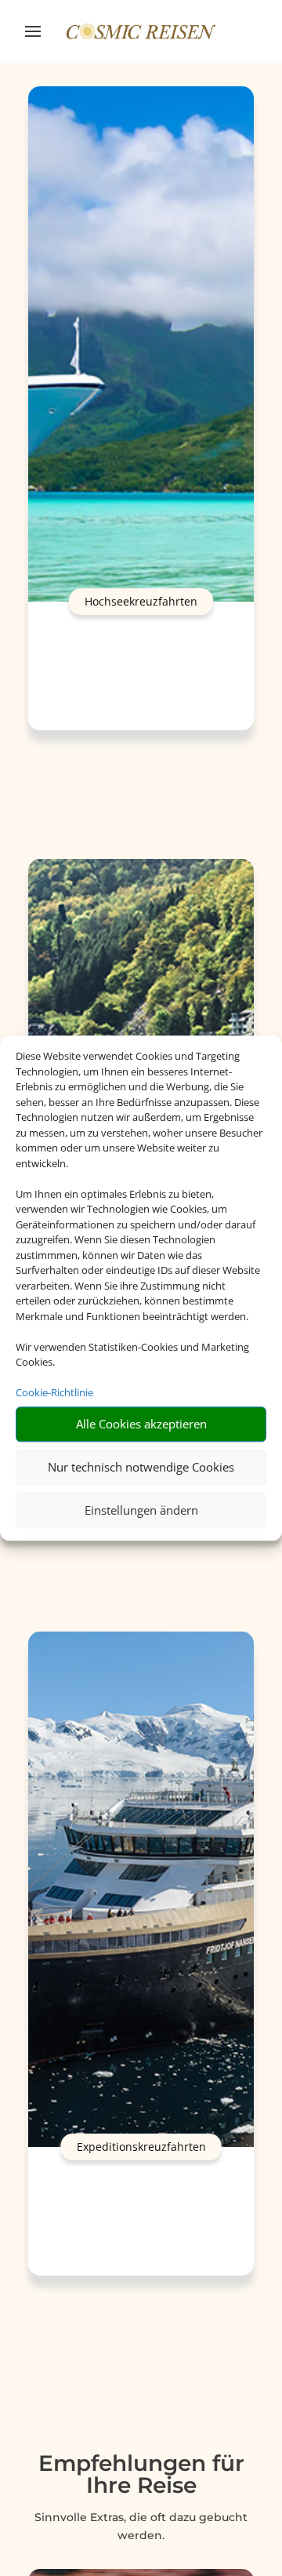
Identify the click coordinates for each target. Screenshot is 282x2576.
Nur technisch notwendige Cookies (141, 1467)
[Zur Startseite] (141, 31)
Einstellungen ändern (141, 1510)
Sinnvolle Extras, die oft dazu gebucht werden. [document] (141, 2527)
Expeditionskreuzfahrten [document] (141, 2147)
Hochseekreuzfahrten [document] (141, 601)
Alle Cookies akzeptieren (141, 1424)
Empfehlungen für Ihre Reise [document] (141, 2475)
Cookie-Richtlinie (54, 1392)
